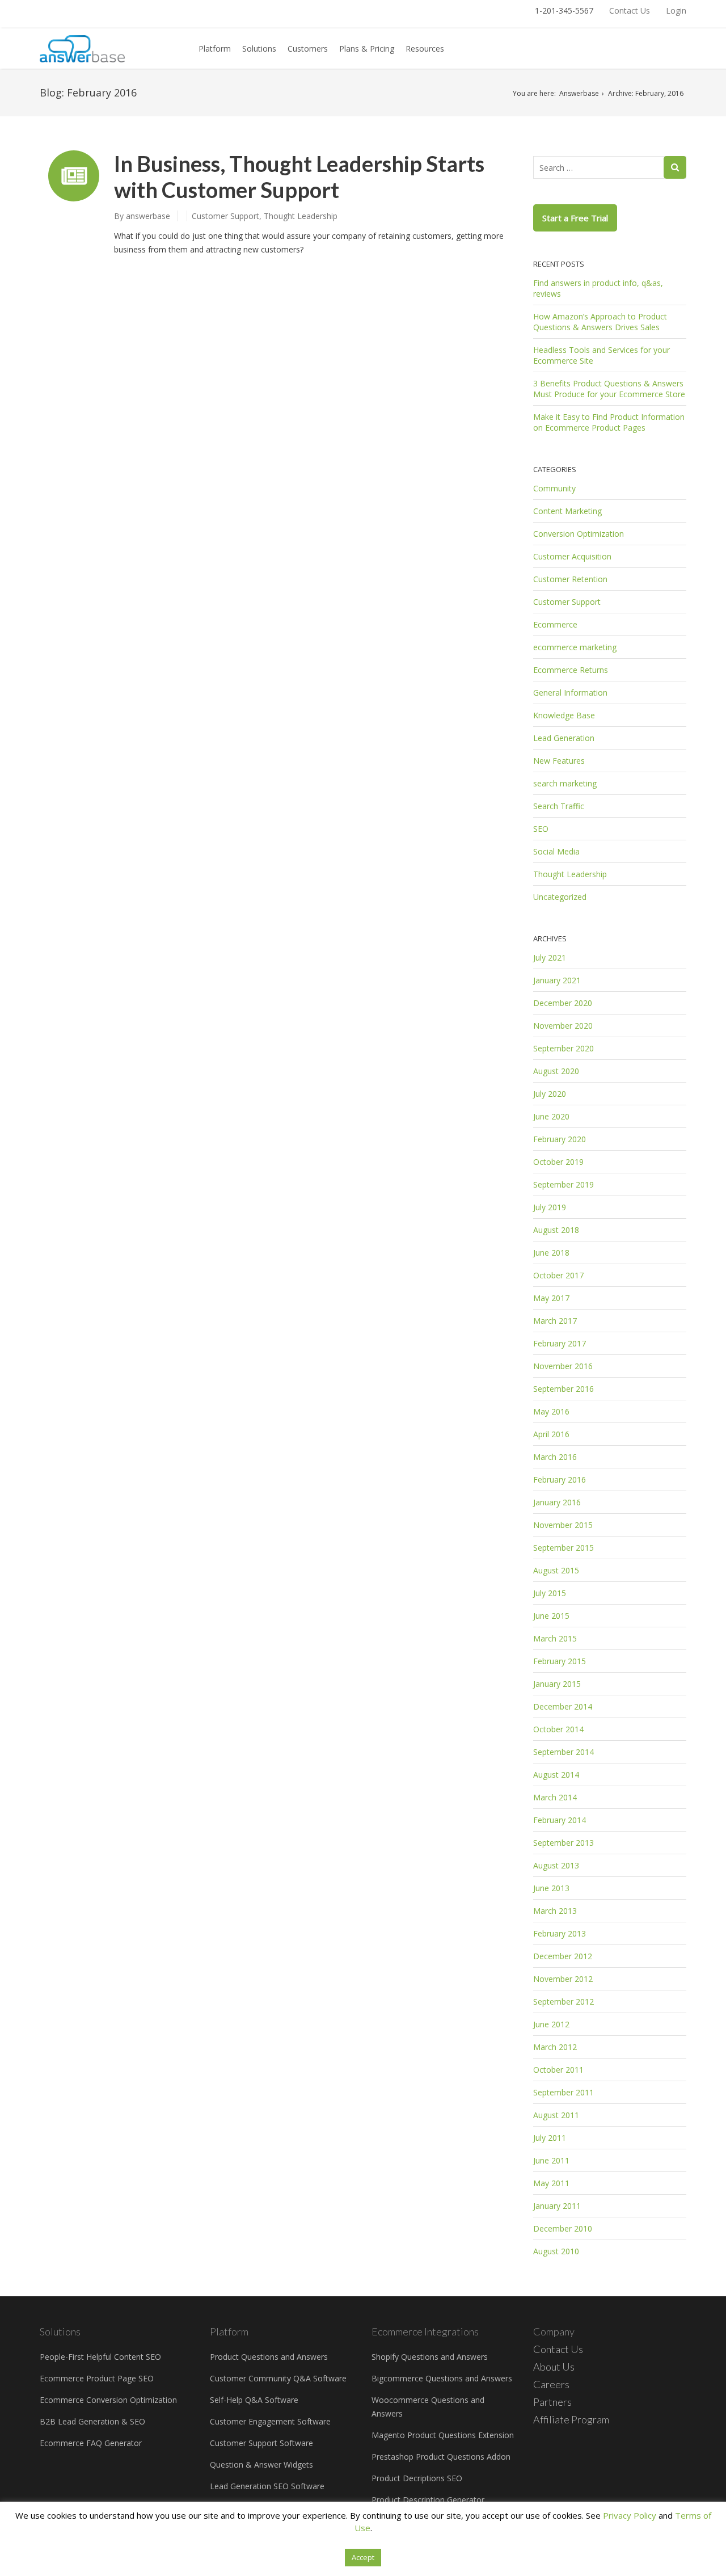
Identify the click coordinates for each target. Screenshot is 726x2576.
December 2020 (563, 1003)
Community (554, 488)
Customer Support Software (261, 2443)
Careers (551, 2384)
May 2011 (551, 2183)
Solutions (259, 49)
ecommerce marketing (575, 647)
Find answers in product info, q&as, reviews (598, 288)
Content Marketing (567, 511)
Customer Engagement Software (270, 2421)
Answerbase (579, 93)
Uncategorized (560, 897)
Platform (215, 49)
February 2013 (560, 1933)
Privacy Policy (630, 2515)
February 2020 (560, 1139)
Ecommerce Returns (571, 670)
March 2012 (555, 2047)
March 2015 (555, 1638)
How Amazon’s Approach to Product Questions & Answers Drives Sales (600, 322)
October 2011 (558, 2070)
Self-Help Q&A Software (254, 2400)
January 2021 (557, 980)
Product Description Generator (428, 2500)
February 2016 (560, 1479)
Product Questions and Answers (269, 2357)
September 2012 (564, 2002)
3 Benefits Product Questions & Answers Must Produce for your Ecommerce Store (609, 389)
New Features (559, 761)
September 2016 (564, 1389)
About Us (554, 2367)
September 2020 (564, 1048)
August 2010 (556, 2251)
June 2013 (551, 1888)
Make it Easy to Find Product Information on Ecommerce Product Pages (609, 422)
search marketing (565, 783)
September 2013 (564, 1843)
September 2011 (564, 2092)
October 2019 (558, 1162)
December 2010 (563, 2228)
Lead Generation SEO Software (267, 2486)
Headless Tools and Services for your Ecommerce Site (602, 355)
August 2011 (556, 2115)
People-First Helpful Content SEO (100, 2357)
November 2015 (563, 1525)
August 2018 (556, 1230)
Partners (552, 2402)
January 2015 (557, 1684)
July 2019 (550, 1207)
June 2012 (551, 2024)
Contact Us (630, 10)
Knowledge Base (564, 715)
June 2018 (551, 1253)
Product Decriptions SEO (417, 2478)
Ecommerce (555, 624)
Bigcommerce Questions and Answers (442, 2378)
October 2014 (558, 1729)
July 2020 (550, 1094)
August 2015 (556, 1570)
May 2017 (551, 1298)
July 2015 (550, 1593)
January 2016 (557, 1502)
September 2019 (564, 1184)
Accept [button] (363, 2557)
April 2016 (551, 1434)
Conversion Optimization (579, 534)
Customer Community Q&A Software (278, 2378)
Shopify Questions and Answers (430, 2357)
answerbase (148, 216)
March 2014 (555, 1797)
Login (676, 10)
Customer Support (225, 216)
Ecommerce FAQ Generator (91, 2443)
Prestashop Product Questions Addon (441, 2457)
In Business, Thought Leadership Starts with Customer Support (299, 176)
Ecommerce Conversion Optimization (108, 2400)
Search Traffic (559, 806)
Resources (425, 49)
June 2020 (551, 1116)
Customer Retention (570, 579)
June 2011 (551, 2160)
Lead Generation (564, 738)
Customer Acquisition (572, 556)
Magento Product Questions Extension (443, 2435)
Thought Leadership (301, 216)
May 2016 (551, 1411)
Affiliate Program (571, 2419)
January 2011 (557, 2206)
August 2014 (556, 1775)
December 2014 (563, 1706)
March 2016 (555, 1457)
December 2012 (563, 1956)
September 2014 (564, 1752)
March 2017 (555, 1321)
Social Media (556, 851)
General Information (570, 693)
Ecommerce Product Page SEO (97, 2378)
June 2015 (551, 1616)
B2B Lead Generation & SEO (92, 2421)
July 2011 (550, 2138)
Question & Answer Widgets (261, 2465)
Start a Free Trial (575, 218)
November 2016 (563, 1366)
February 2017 (560, 1343)
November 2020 (563, 1026)
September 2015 (564, 1548)
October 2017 (558, 1275)
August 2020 (556, 1071)
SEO (541, 829)
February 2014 (560, 1820)
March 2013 (555, 1911)
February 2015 (560, 1661)
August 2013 (556, 1865)
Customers (308, 49)
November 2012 (563, 1979)
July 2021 (550, 957)
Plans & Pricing (367, 49)
